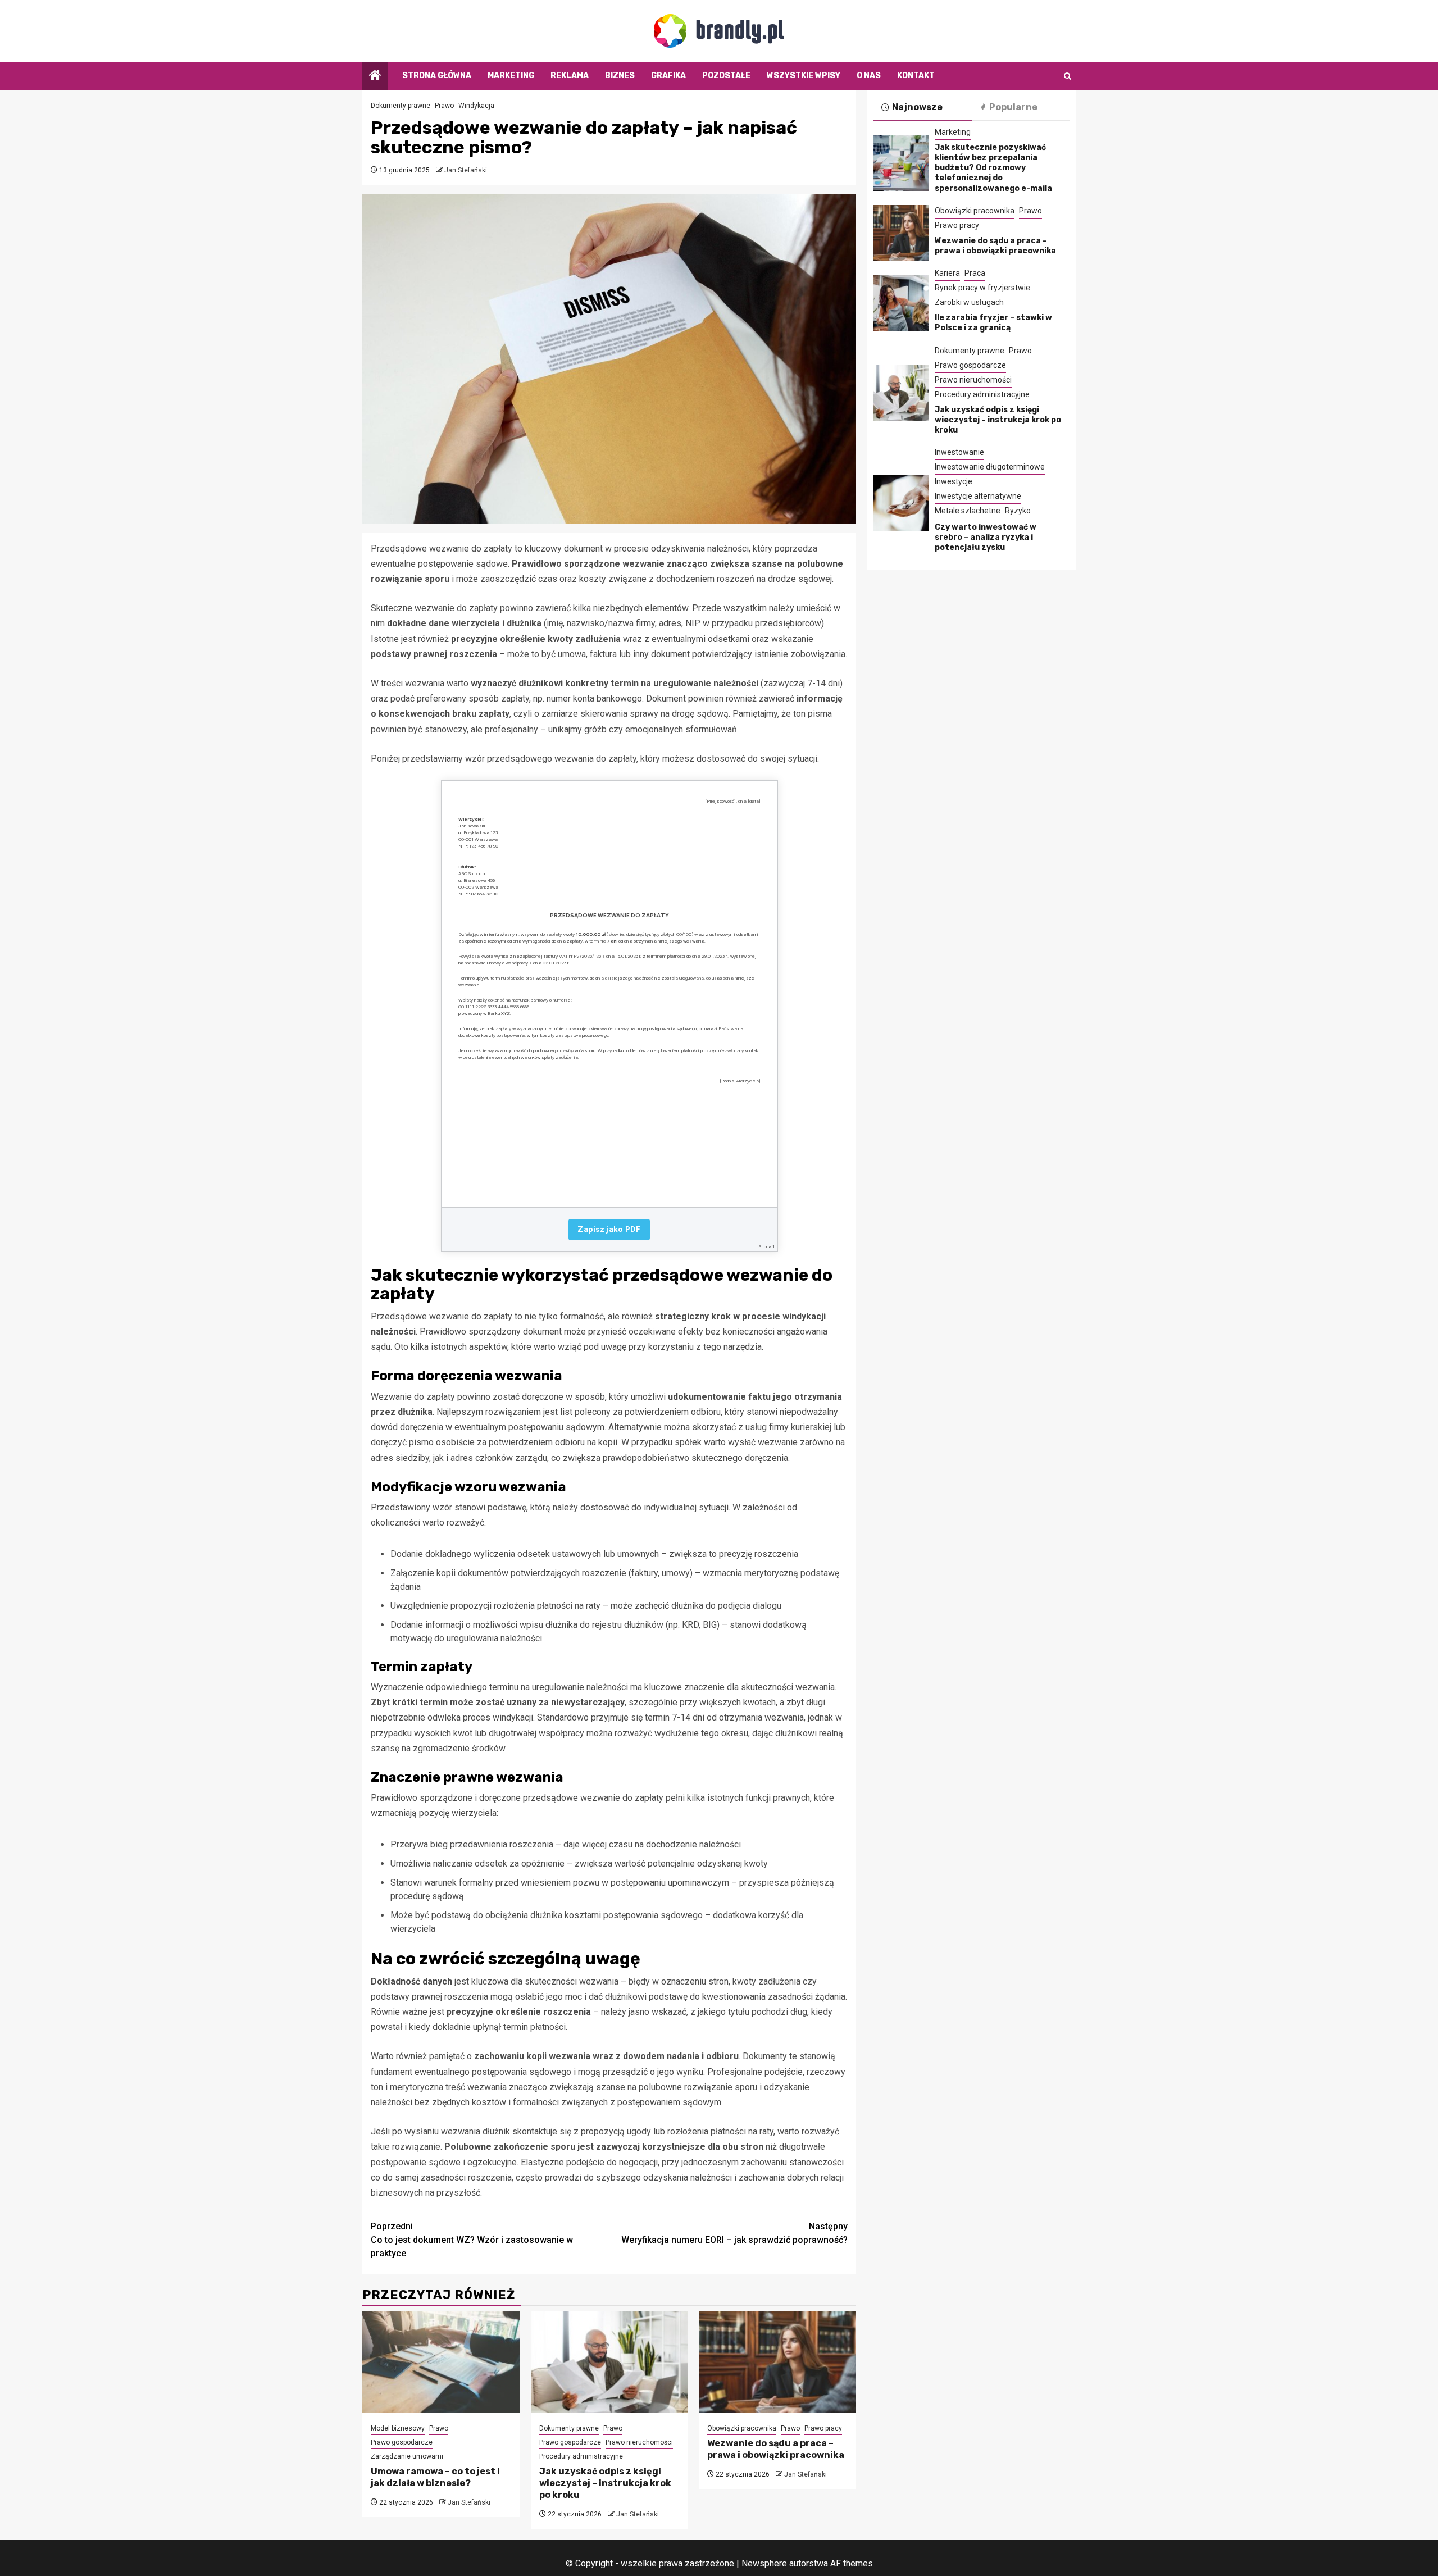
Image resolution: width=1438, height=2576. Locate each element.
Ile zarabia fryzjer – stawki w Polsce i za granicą (993, 323)
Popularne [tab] (1013, 107)
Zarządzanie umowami (407, 2456)
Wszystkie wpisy (804, 76)
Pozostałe (726, 76)
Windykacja (476, 106)
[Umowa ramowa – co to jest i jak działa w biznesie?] (441, 2362)
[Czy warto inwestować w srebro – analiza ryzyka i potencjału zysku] (901, 503)
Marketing (511, 76)
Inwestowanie (959, 452)
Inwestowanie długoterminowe (990, 467)
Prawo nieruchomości (639, 2442)
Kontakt (916, 76)
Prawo (444, 106)
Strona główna (437, 76)
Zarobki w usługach (969, 302)
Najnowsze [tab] (917, 107)
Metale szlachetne (968, 511)
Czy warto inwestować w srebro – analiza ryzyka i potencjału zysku (986, 537)
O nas (869, 76)
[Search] (1068, 76)
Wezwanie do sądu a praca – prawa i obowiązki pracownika (776, 2449)
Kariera (947, 273)
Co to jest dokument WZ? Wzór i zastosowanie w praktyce (472, 2240)
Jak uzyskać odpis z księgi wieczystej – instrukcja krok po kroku (605, 2483)
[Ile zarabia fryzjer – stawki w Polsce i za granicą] (901, 303)
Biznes (620, 76)
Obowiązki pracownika (742, 2428)
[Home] (375, 76)
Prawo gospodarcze (402, 2442)
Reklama (570, 76)
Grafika (668, 76)
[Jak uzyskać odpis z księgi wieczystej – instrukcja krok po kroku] (609, 2362)
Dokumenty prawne (401, 106)
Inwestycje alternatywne (978, 496)
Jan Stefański (466, 170)
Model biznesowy (398, 2428)
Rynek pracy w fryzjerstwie (982, 288)
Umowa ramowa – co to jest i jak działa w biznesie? (435, 2477)
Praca (975, 273)
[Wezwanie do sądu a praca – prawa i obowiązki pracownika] (777, 2362)
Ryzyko (1018, 511)
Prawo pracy (823, 2428)
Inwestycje (954, 481)
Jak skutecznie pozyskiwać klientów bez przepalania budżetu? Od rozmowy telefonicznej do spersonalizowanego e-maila (993, 168)
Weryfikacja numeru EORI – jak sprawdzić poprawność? (734, 2233)
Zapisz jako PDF (609, 1229)
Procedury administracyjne (581, 2456)
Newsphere (764, 2563)
